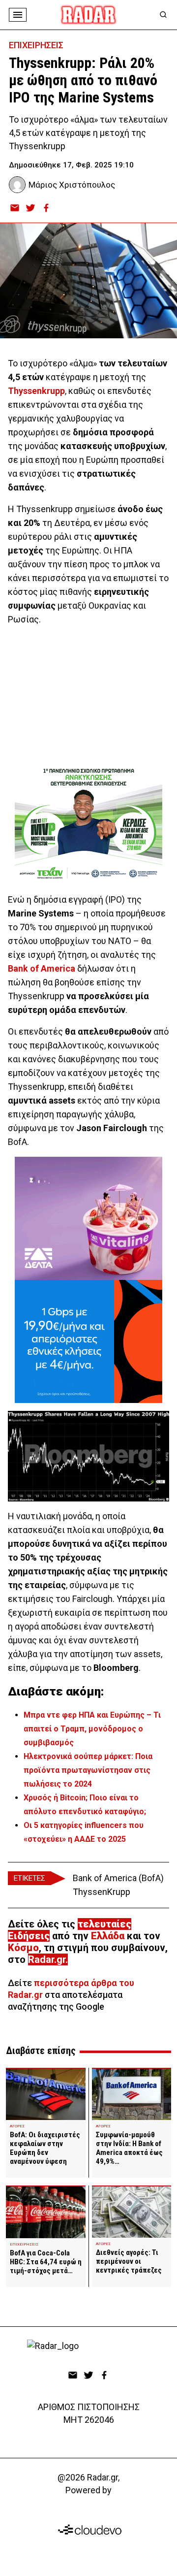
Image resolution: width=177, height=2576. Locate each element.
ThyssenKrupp (102, 1892)
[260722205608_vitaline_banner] (88, 1218)
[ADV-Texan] (88, 823)
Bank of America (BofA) (118, 1878)
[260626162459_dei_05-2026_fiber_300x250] (88, 1341)
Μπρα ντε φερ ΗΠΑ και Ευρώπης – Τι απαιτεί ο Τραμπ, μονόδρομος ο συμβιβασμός (92, 1729)
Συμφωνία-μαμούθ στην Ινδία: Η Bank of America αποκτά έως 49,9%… (129, 2148)
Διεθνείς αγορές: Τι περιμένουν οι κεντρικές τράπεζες (129, 2261)
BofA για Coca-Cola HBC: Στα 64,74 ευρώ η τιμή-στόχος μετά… (46, 2262)
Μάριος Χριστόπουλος (72, 185)
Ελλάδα (108, 1936)
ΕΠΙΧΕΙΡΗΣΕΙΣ (36, 45)
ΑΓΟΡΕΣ (17, 2126)
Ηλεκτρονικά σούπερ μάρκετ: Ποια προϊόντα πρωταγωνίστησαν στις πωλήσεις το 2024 (88, 1770)
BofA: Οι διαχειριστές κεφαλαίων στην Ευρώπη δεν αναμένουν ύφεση (45, 2148)
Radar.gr (47, 1959)
